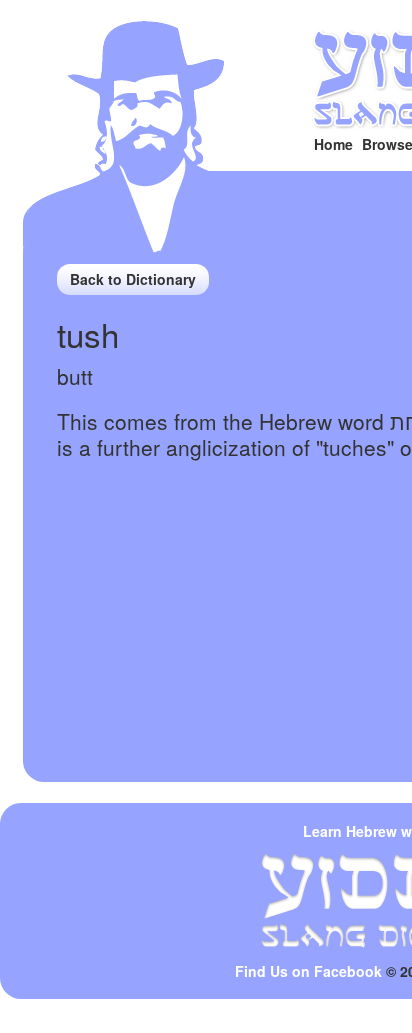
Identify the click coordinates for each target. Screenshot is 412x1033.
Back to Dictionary (133, 279)
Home (333, 144)
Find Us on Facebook (308, 971)
